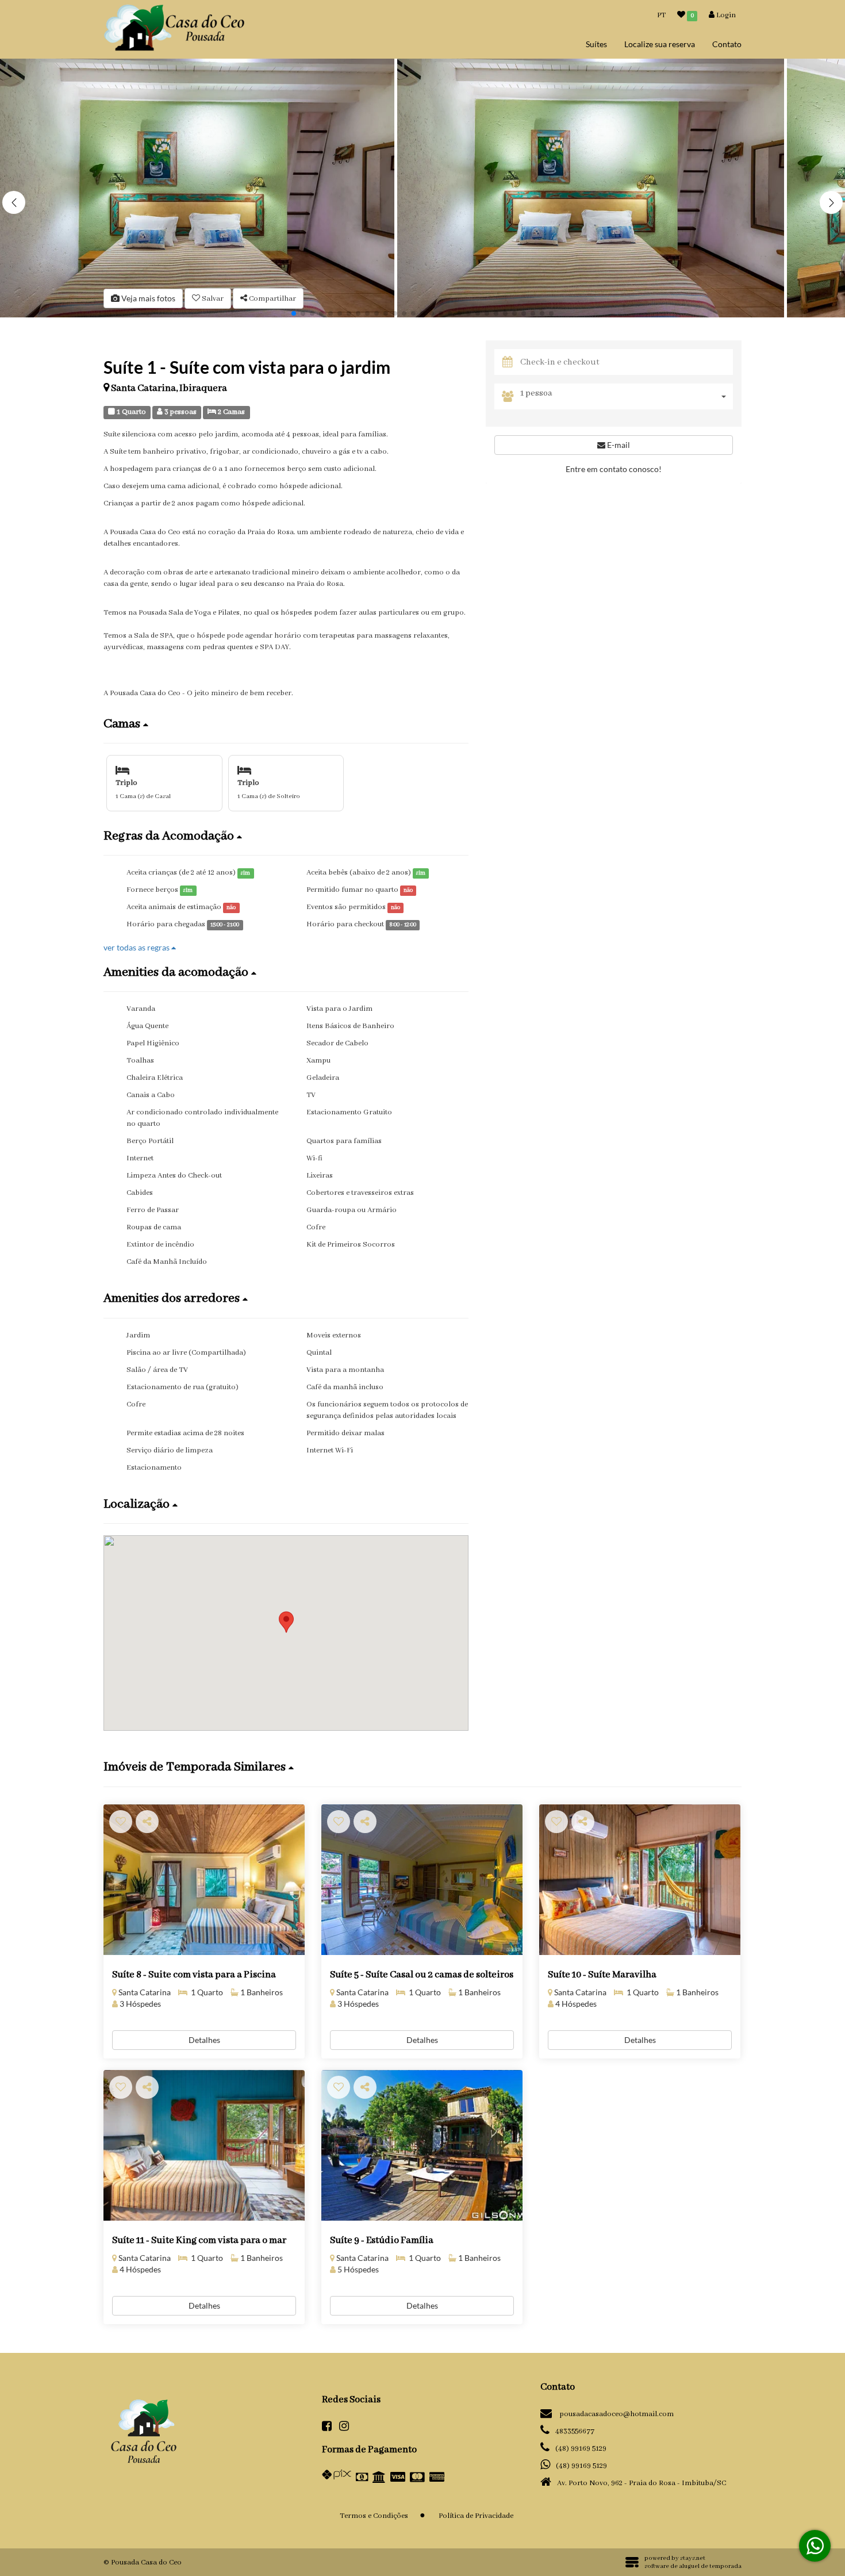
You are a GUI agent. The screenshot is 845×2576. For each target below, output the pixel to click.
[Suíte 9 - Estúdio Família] (422, 2146)
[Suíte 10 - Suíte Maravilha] (640, 1880)
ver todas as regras (137, 947)
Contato (727, 44)
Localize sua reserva (660, 44)
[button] (831, 202)
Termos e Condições (374, 2516)
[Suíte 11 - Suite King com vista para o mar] (204, 2146)
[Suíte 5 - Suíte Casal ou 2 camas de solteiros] (422, 1880)
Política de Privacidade (476, 2516)
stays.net (693, 2558)
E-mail (618, 445)
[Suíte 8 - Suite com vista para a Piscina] (204, 1880)
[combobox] (627, 396)
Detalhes (204, 2040)
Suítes (596, 44)
